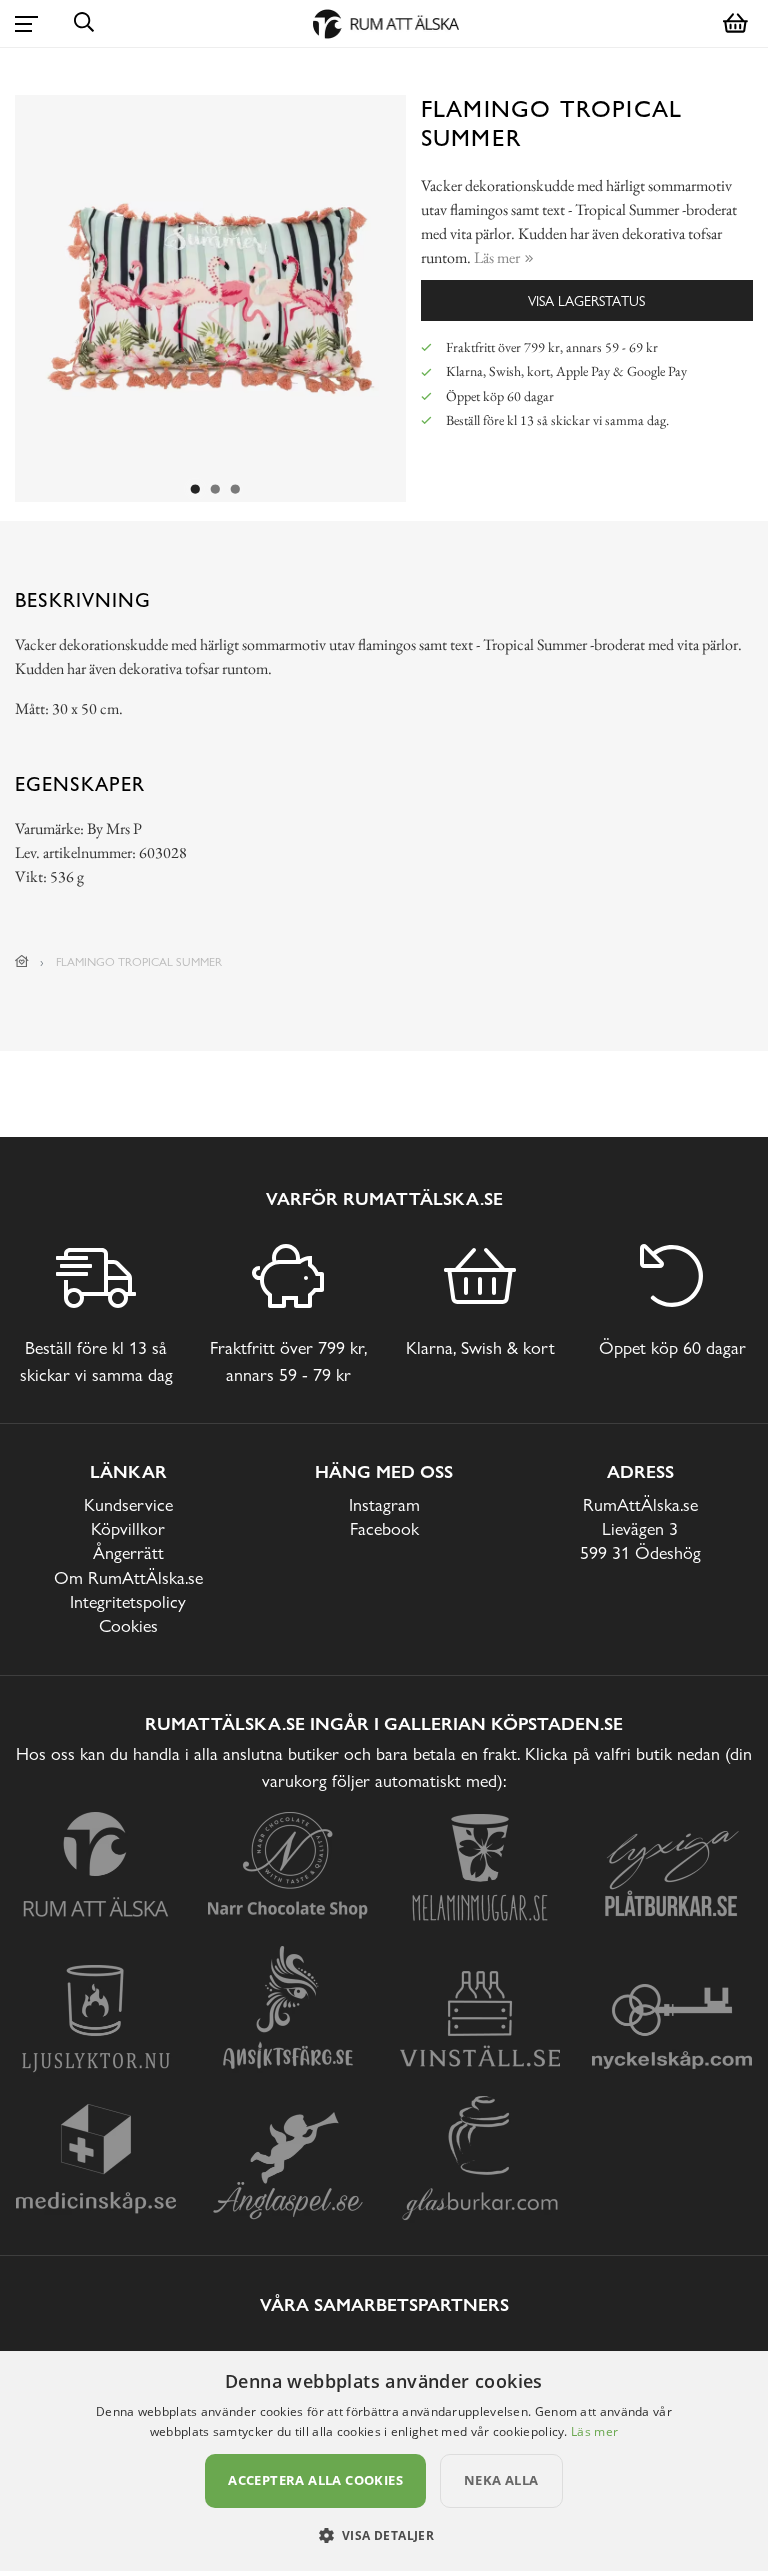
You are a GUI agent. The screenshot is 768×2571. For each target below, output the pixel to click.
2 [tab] (216, 490)
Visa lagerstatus (586, 300)
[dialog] (384, 2461)
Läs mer (594, 2431)
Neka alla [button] (501, 2480)
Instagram (384, 1504)
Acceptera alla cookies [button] (315, 2480)
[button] (384, 2535)
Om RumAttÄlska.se (128, 1577)
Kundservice (128, 1504)
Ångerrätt (128, 1552)
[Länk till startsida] (22, 962)
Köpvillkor (128, 1528)
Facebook (384, 1528)
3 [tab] (236, 490)
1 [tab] (196, 490)
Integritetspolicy (128, 1601)
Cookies (128, 1625)
